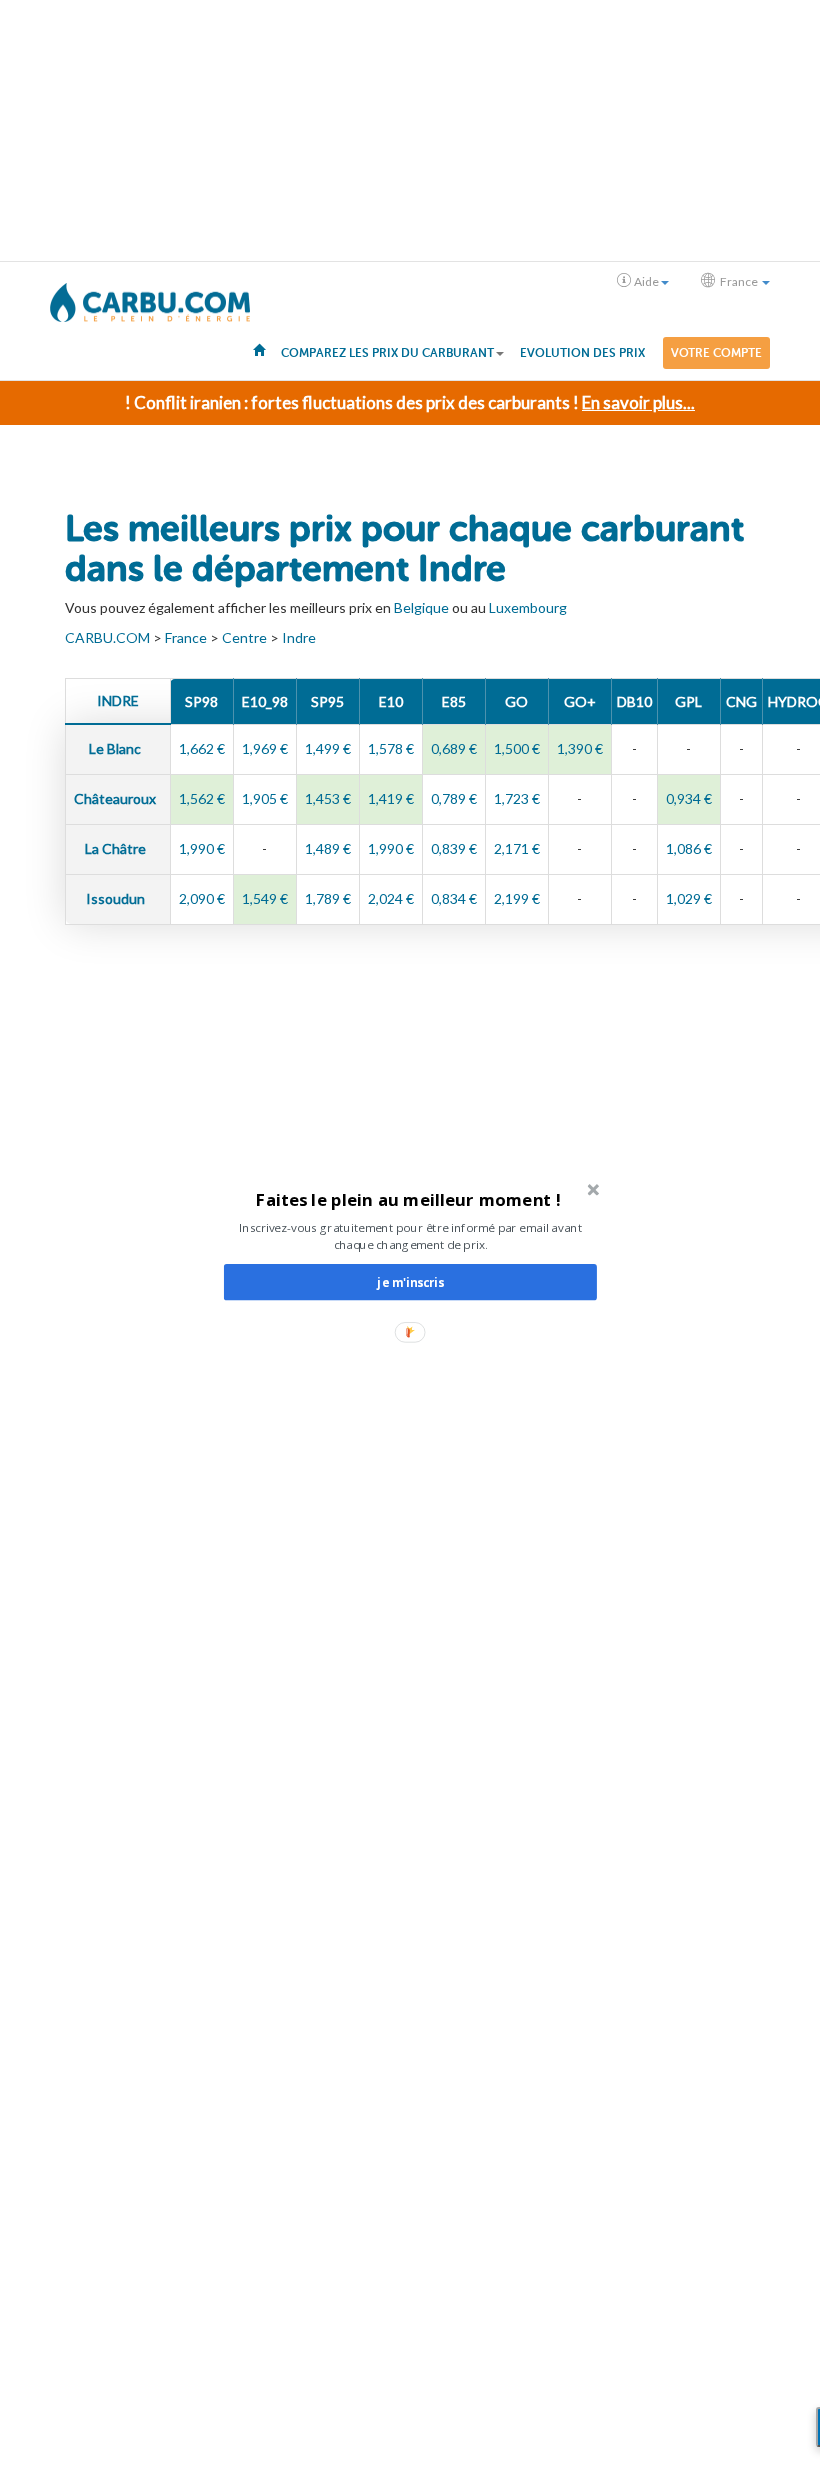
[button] (408, 1198)
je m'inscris (410, 1282)
